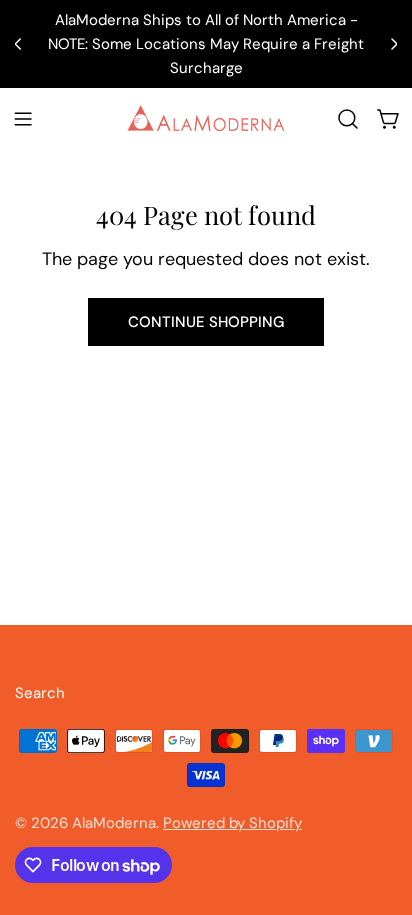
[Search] (348, 119)
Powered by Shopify (232, 823)
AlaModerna (114, 823)
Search (40, 693)
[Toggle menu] (23, 119)
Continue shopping (206, 322)
